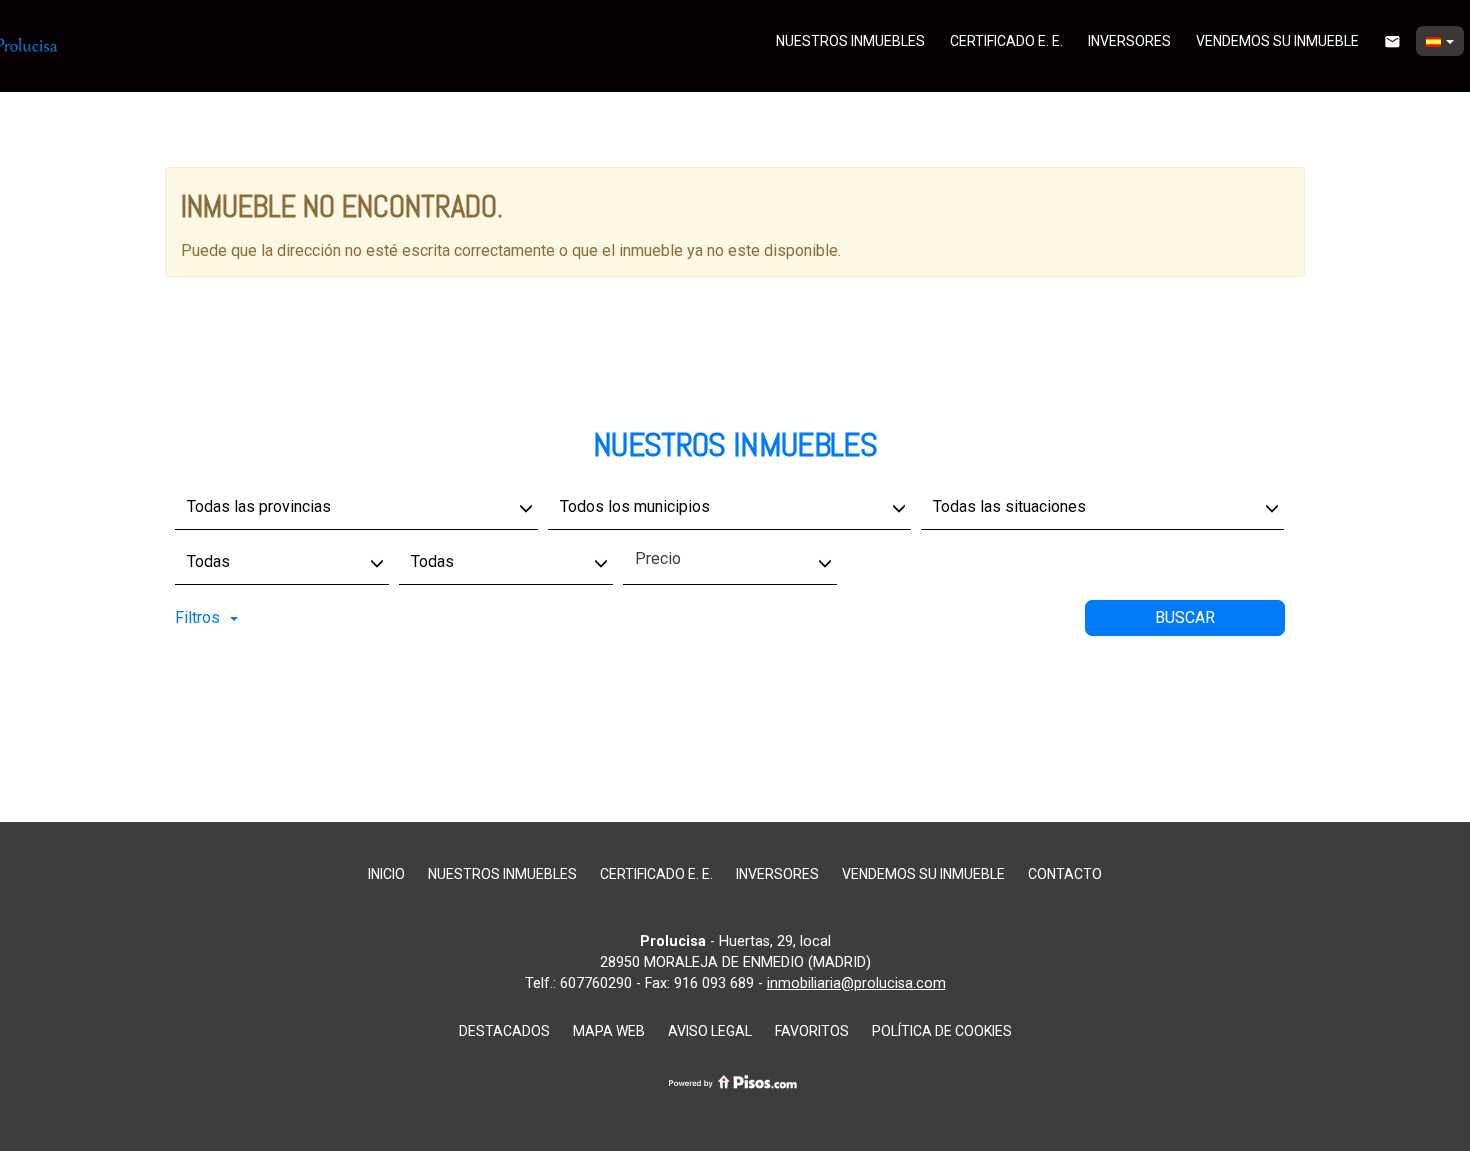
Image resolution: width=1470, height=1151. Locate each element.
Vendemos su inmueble (1277, 41)
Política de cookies (942, 1031)
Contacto (1065, 874)
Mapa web (609, 1031)
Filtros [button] (197, 617)
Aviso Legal (710, 1031)
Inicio (386, 874)
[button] (1440, 41)
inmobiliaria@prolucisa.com (856, 983)
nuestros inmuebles (850, 41)
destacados (504, 1031)
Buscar (1185, 617)
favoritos (812, 1031)
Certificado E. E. (1006, 41)
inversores (1129, 41)
